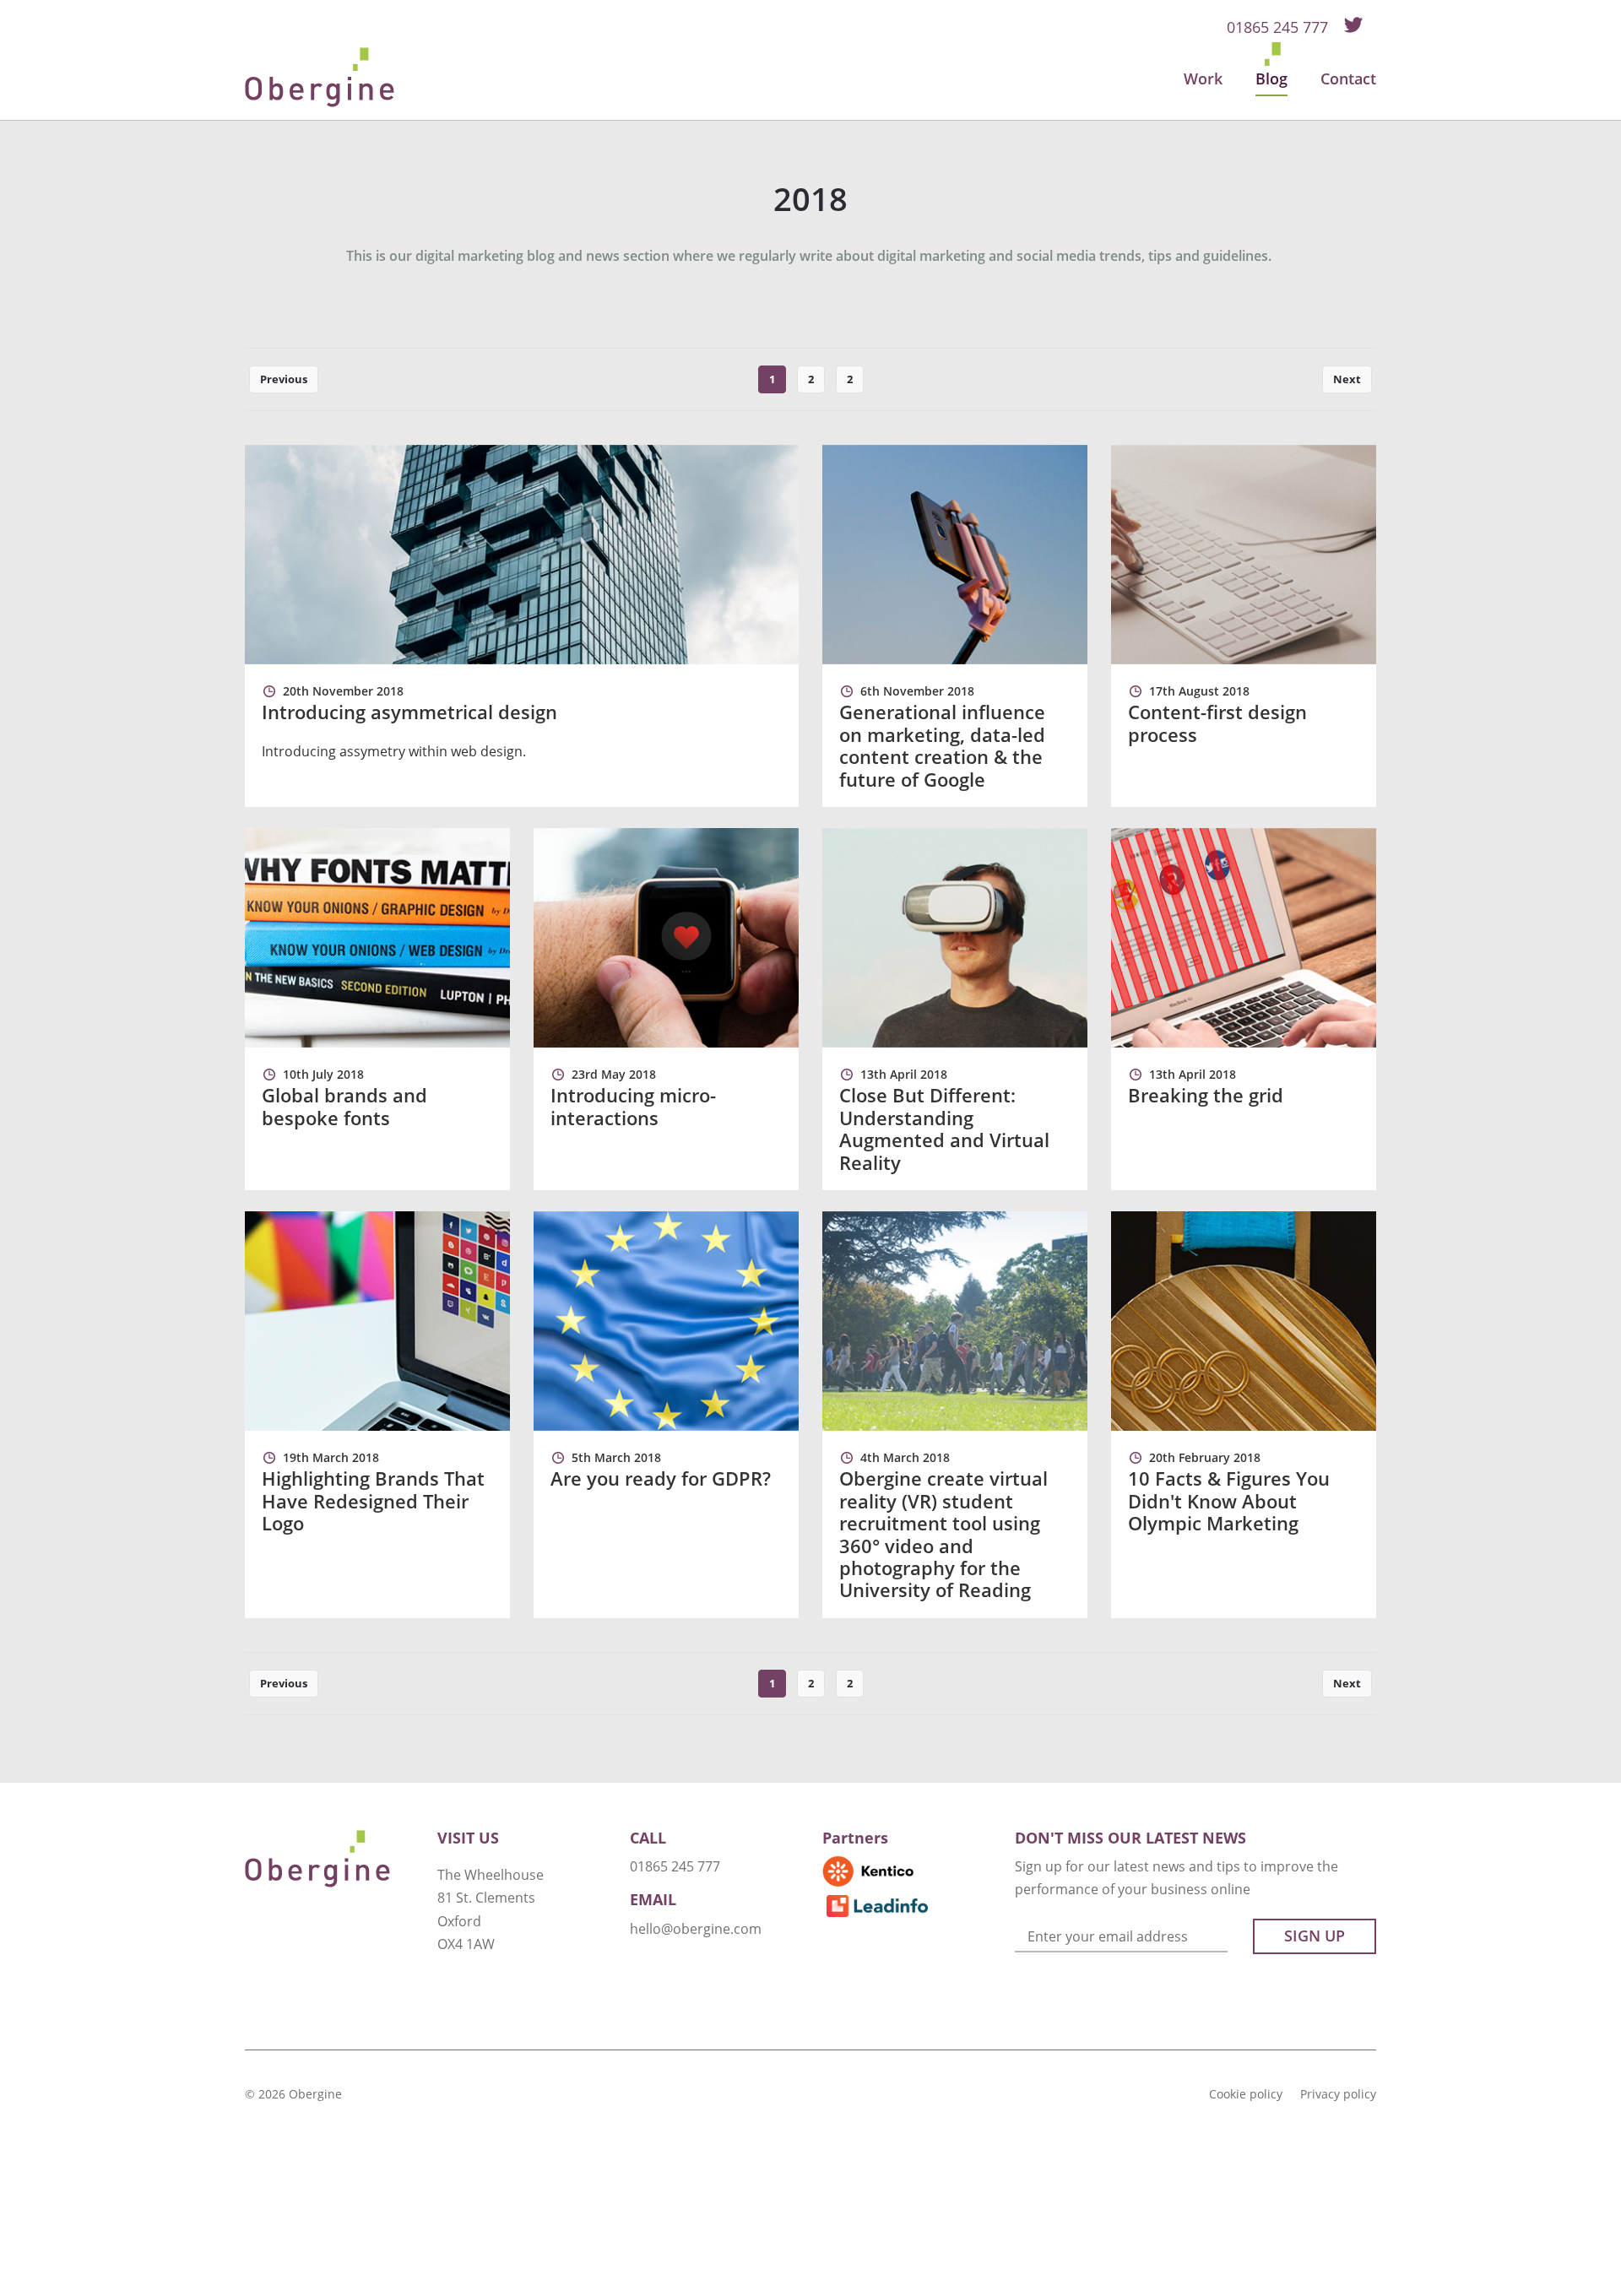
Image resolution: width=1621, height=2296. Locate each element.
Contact (1348, 79)
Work (1203, 79)
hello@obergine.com (696, 1929)
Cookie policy (1246, 2094)
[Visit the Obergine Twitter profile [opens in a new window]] (1353, 23)
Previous (284, 379)
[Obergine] (320, 77)
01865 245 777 (1277, 27)
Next (1347, 379)
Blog (1271, 79)
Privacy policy (1338, 2094)
